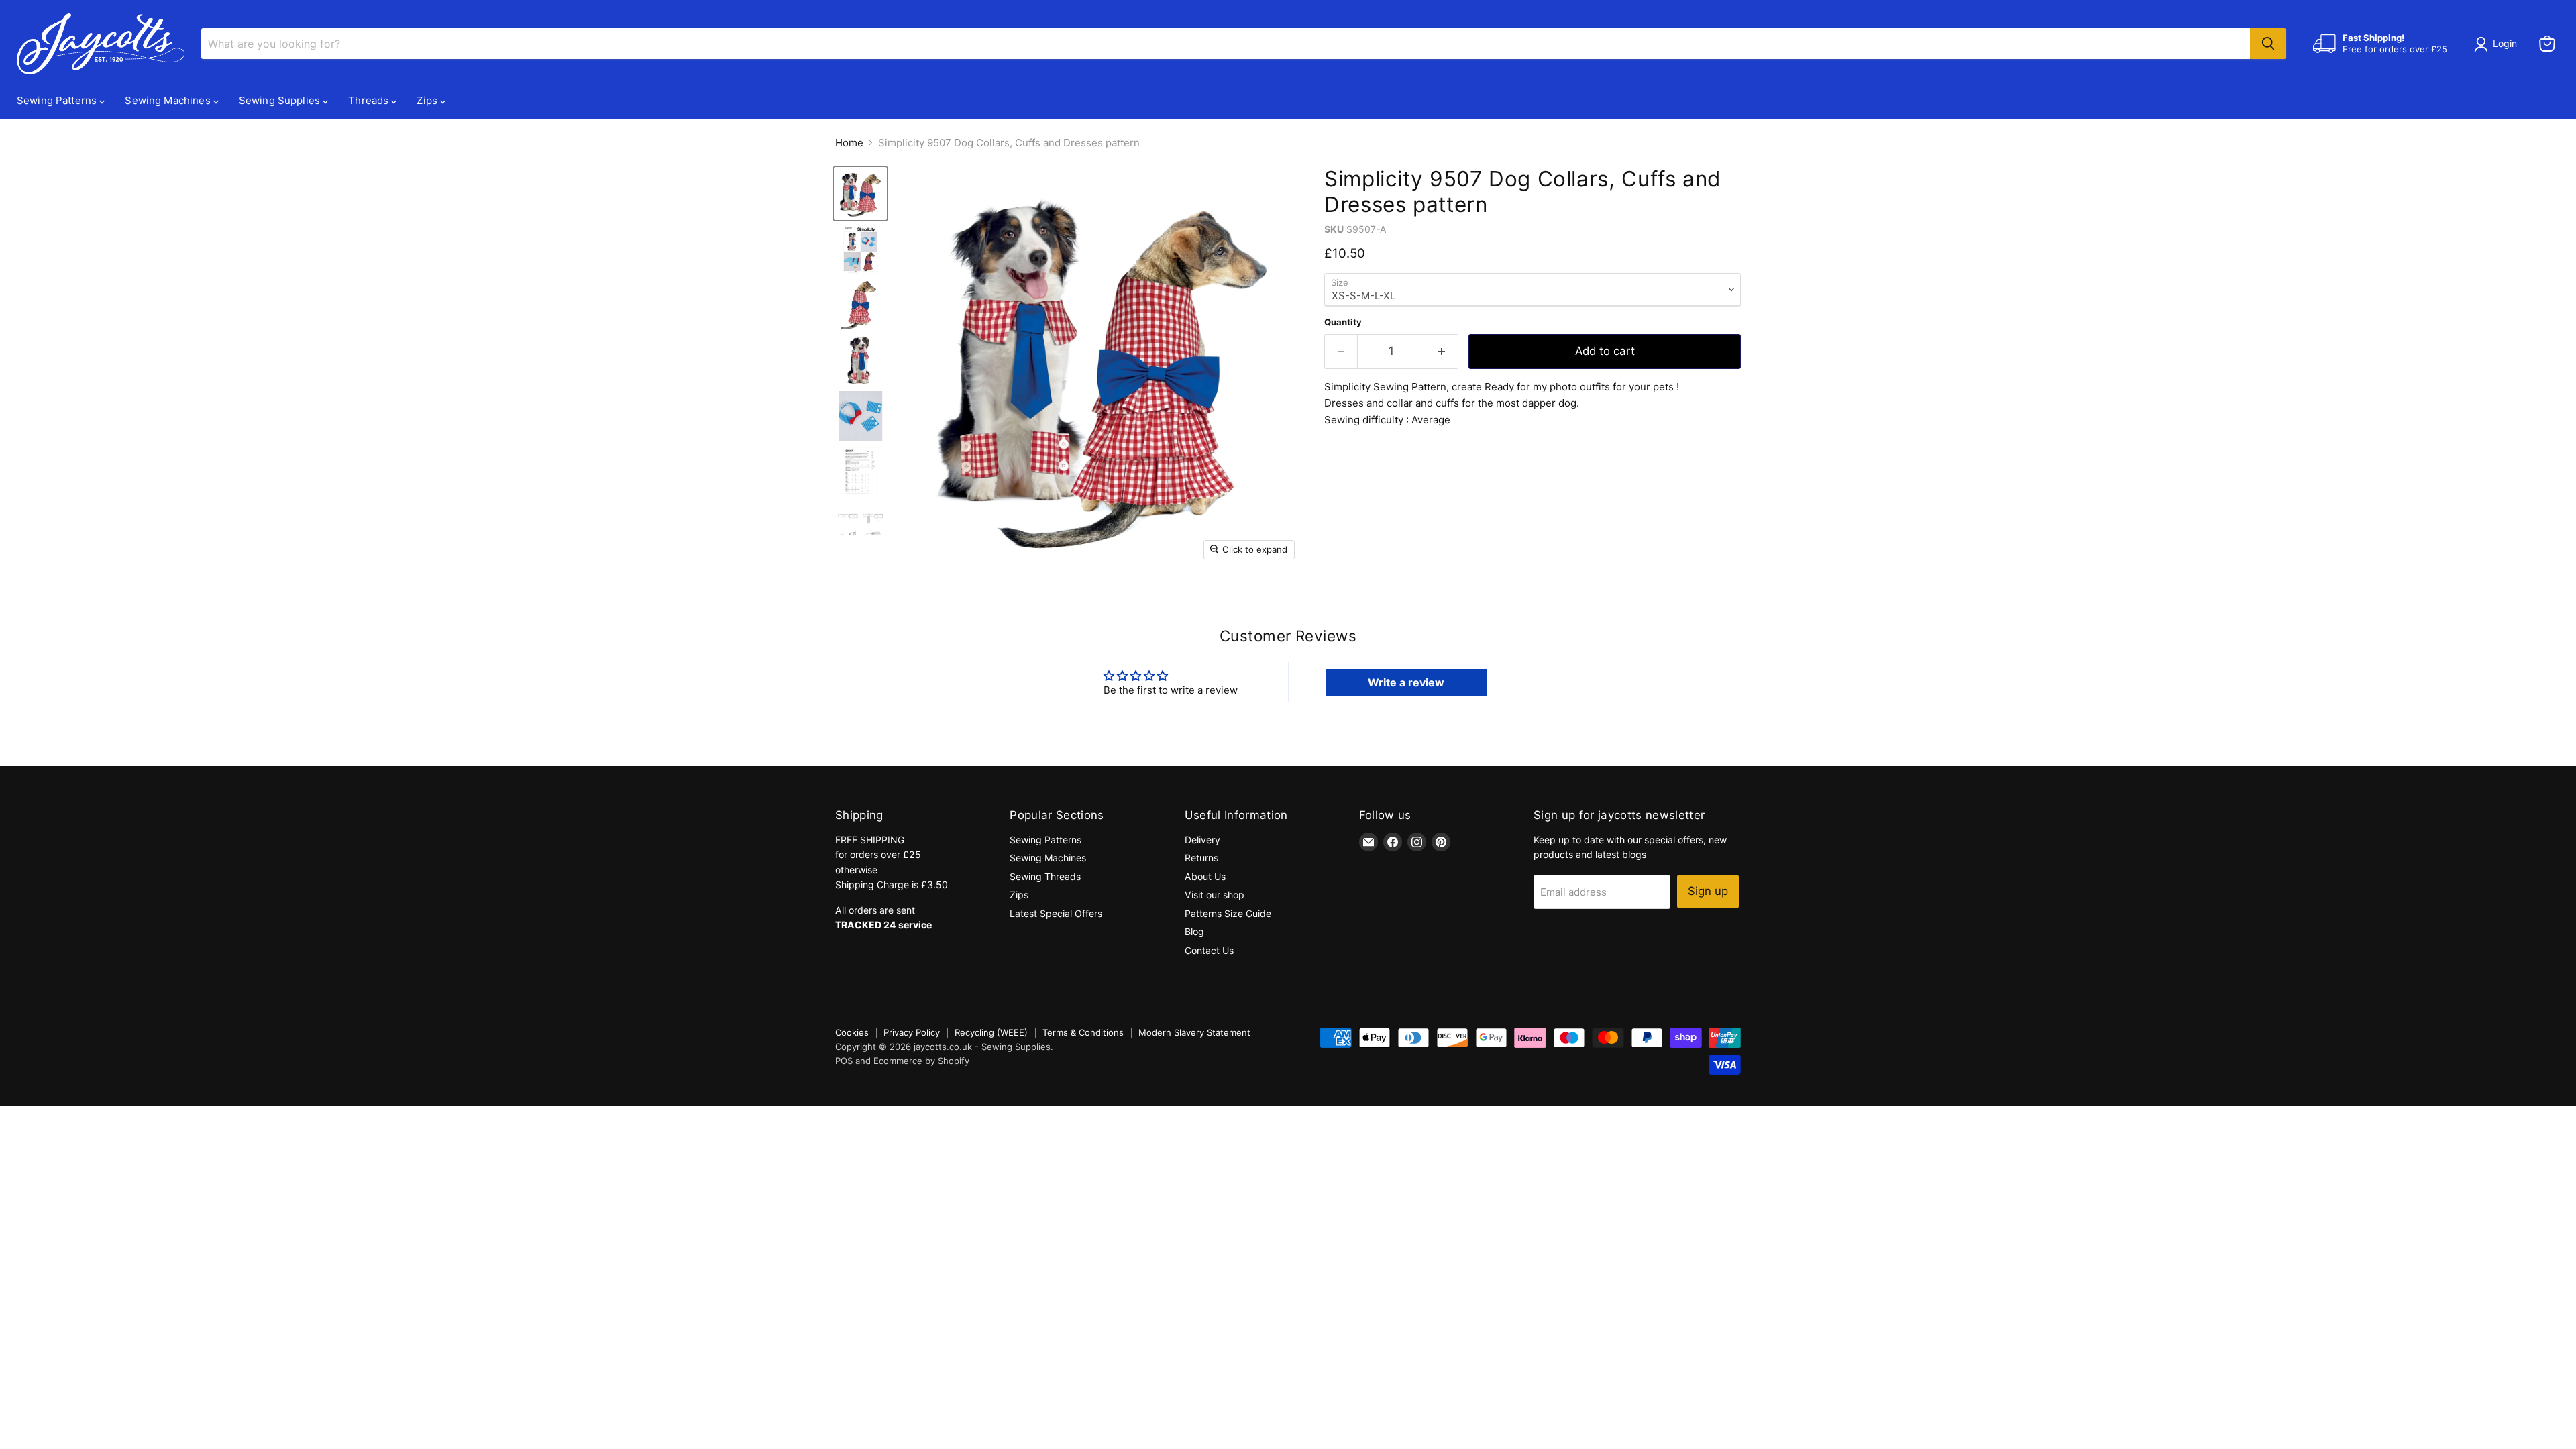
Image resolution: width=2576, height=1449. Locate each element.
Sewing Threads (1045, 876)
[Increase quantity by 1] (1443, 351)
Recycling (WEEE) (991, 1032)
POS (844, 1061)
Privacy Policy (912, 1032)
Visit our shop (1215, 895)
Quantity (1343, 322)
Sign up (1708, 891)
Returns (1201, 858)
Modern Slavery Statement (1194, 1032)
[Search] (2268, 44)
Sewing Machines (169, 100)
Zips (428, 100)
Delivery (1202, 840)
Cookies (852, 1032)
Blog (1194, 931)
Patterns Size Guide (1228, 913)
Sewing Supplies (281, 100)
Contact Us (1209, 950)
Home (849, 143)
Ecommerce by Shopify (921, 1061)
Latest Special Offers (1056, 913)
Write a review (1406, 682)
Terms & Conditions (1083, 1032)
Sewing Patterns (58, 100)
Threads (370, 100)
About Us (1205, 876)
